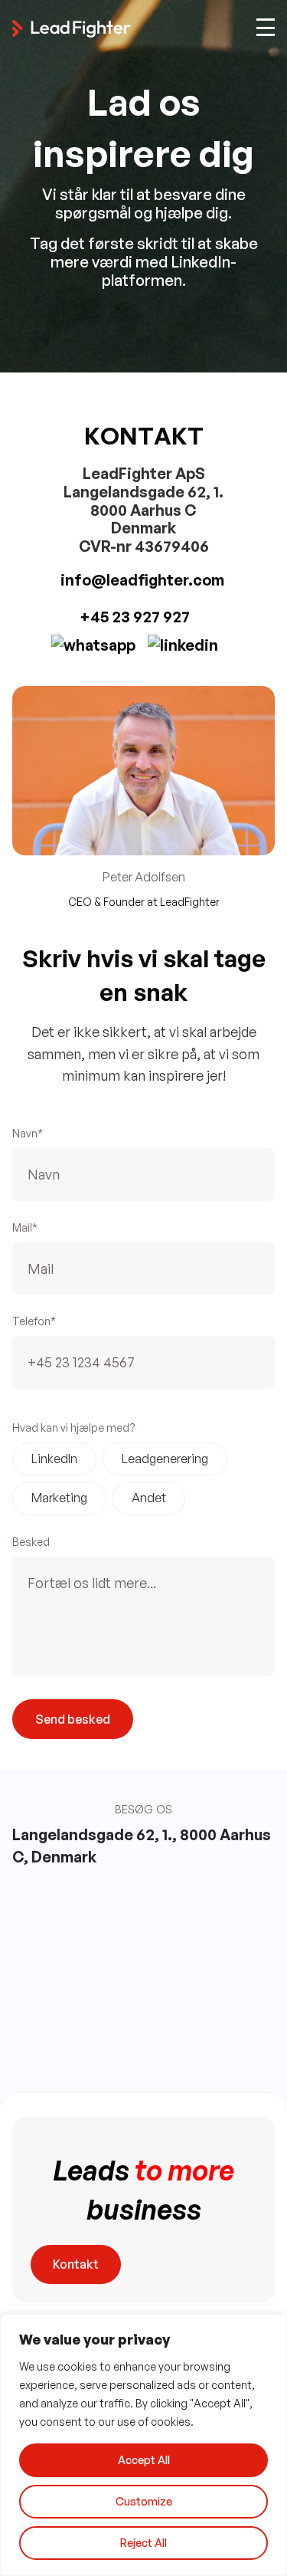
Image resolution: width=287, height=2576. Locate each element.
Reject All (143, 2543)
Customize (144, 2501)
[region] (143, 2445)
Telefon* (34, 1321)
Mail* (25, 1227)
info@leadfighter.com (144, 580)
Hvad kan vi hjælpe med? (74, 1427)
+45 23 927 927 (135, 617)
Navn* (28, 1133)
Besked (31, 1542)
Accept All (144, 2460)
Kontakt (76, 2264)
